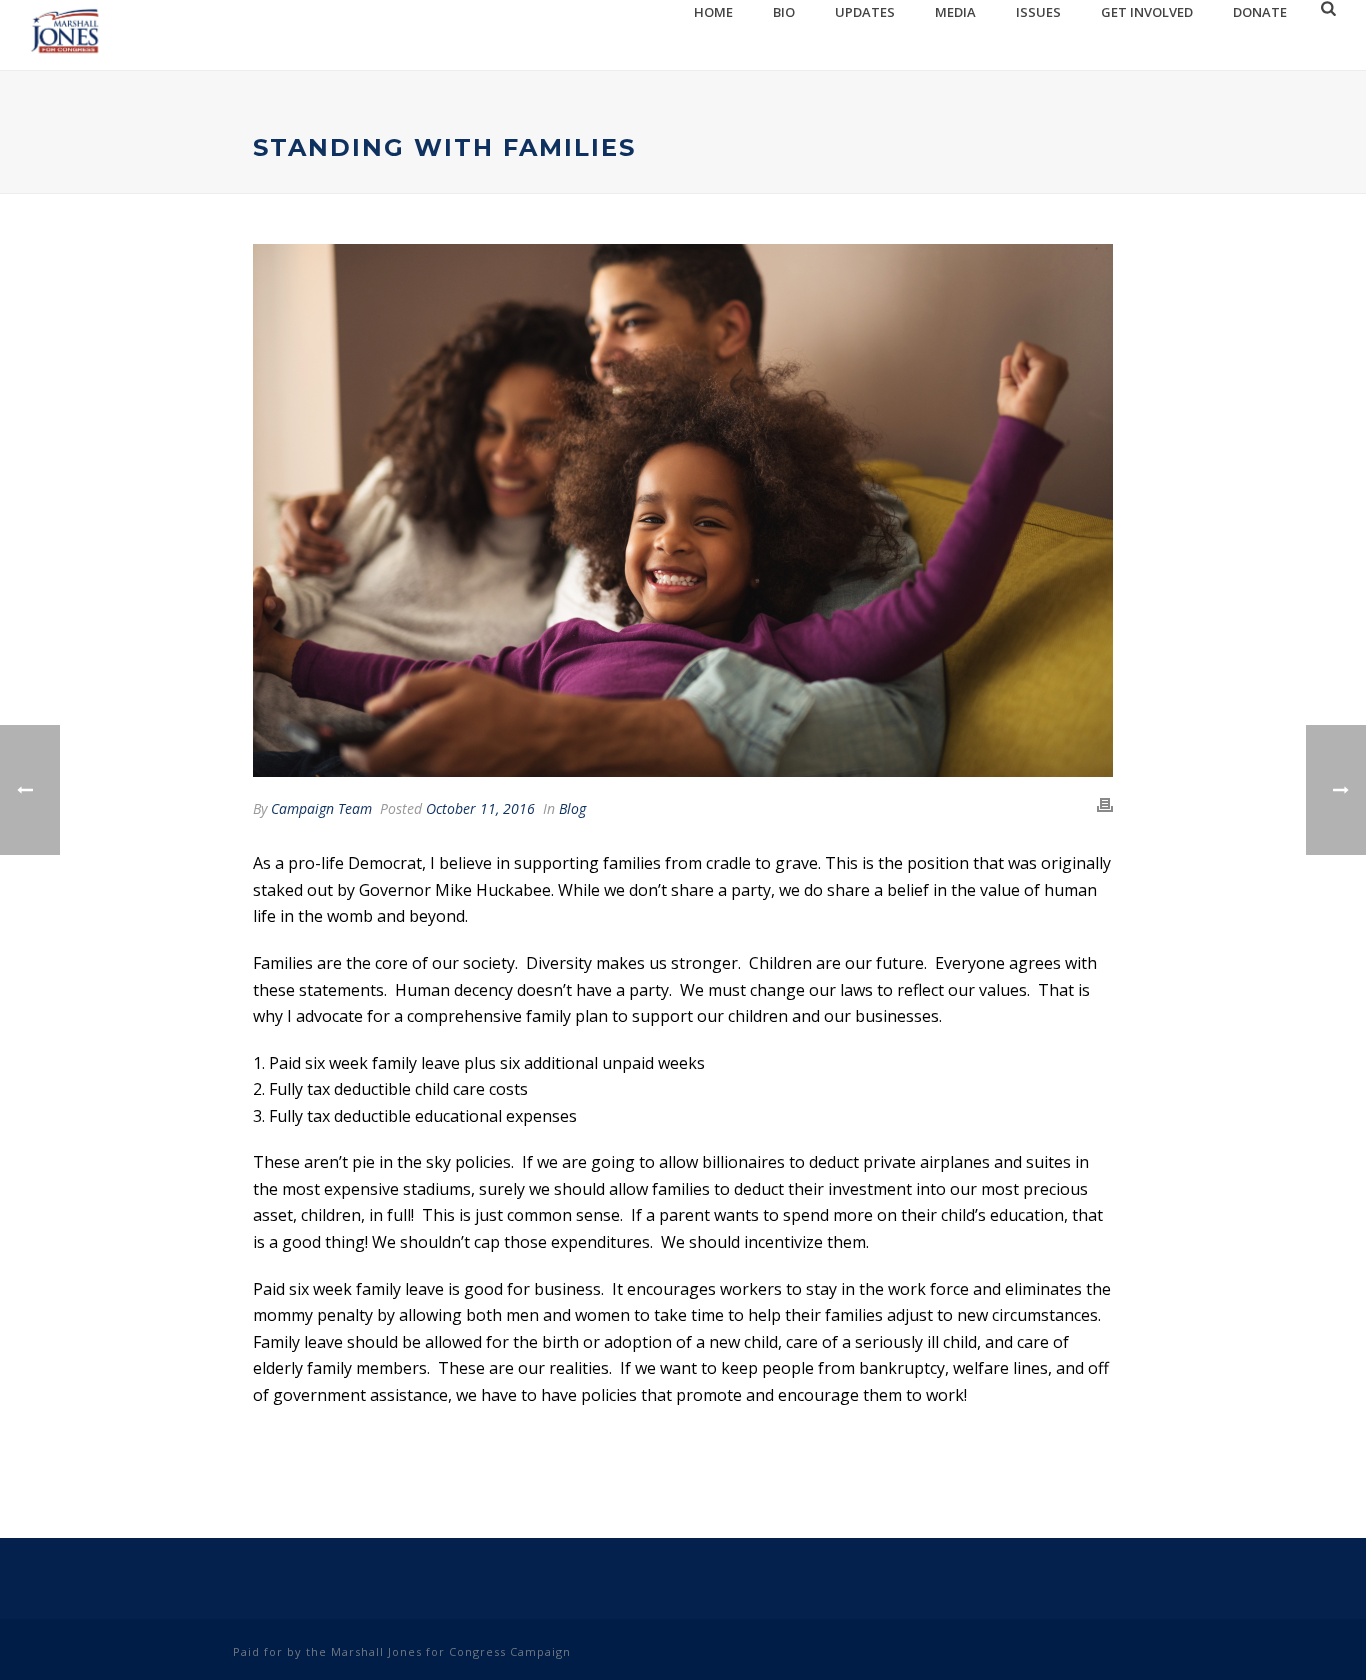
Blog (572, 808)
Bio (784, 12)
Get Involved (1147, 12)
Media (955, 12)
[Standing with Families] (683, 510)
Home (713, 12)
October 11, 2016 (480, 808)
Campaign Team (321, 808)
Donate (1260, 12)
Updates (865, 12)
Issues (1038, 12)
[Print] (1105, 805)
